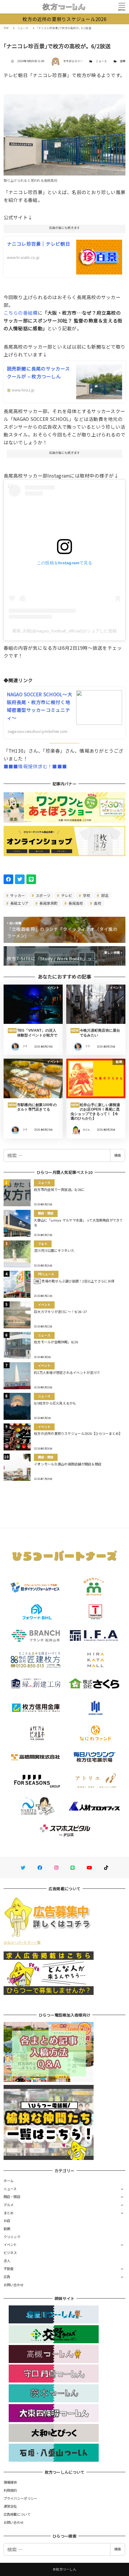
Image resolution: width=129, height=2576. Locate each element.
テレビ (66, 895)
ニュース (101, 61)
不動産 (9, 2269)
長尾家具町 (48, 903)
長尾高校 (75, 903)
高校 (97, 903)
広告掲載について (17, 2514)
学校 (86, 895)
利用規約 (10, 2490)
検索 (118, 1155)
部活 (104, 895)
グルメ (9, 2205)
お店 (7, 2221)
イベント (10, 2245)
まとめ (9, 2213)
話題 (123, 61)
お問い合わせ (14, 2285)
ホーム (9, 2181)
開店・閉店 (12, 2197)
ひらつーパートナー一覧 (22, 1942)
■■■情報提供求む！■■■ (35, 766)
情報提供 (10, 2482)
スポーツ (43, 895)
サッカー (17, 895)
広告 (7, 2277)
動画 (7, 2229)
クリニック (12, 2237)
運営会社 (10, 2506)
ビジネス (10, 2253)
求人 (7, 2261)
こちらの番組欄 (21, 313)
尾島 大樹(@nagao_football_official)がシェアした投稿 (64, 631)
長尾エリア (19, 903)
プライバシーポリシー (21, 2498)
